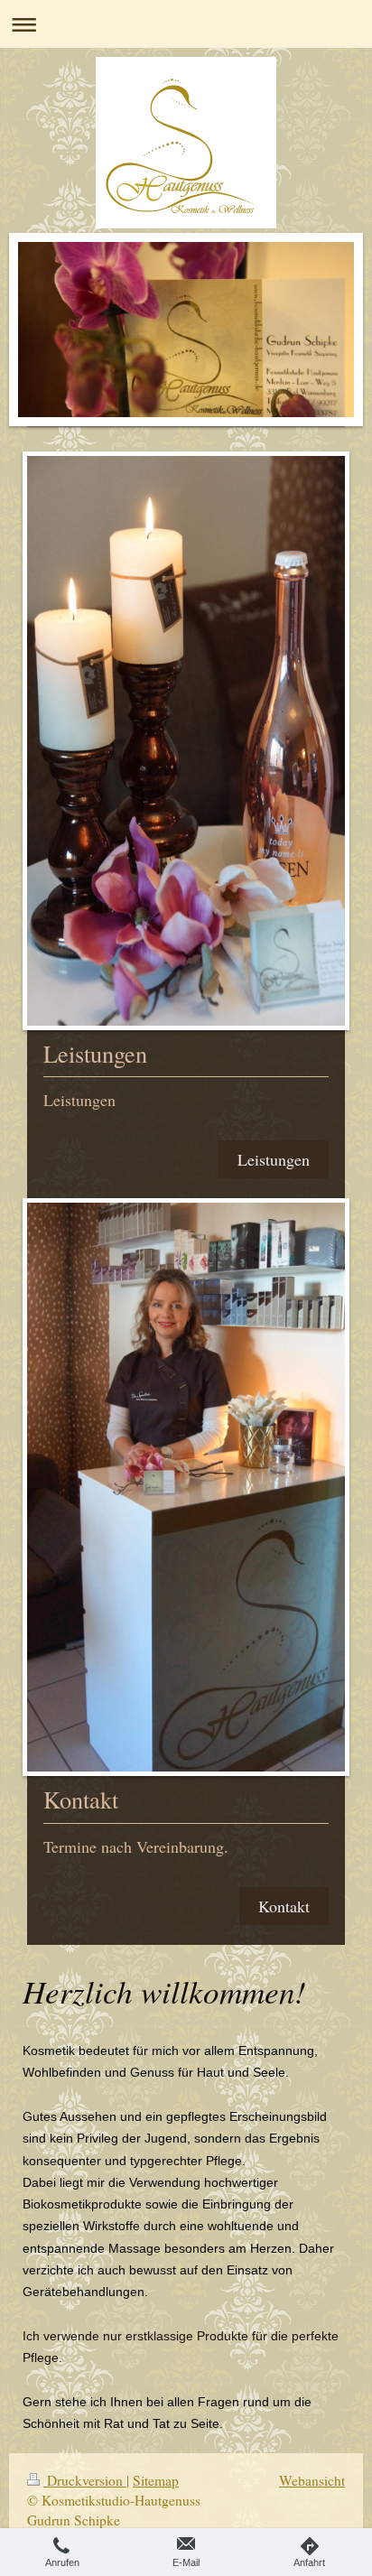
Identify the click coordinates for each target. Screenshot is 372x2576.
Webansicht (312, 2480)
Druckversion (85, 2480)
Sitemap (156, 2480)
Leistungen (274, 1159)
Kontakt (284, 1906)
